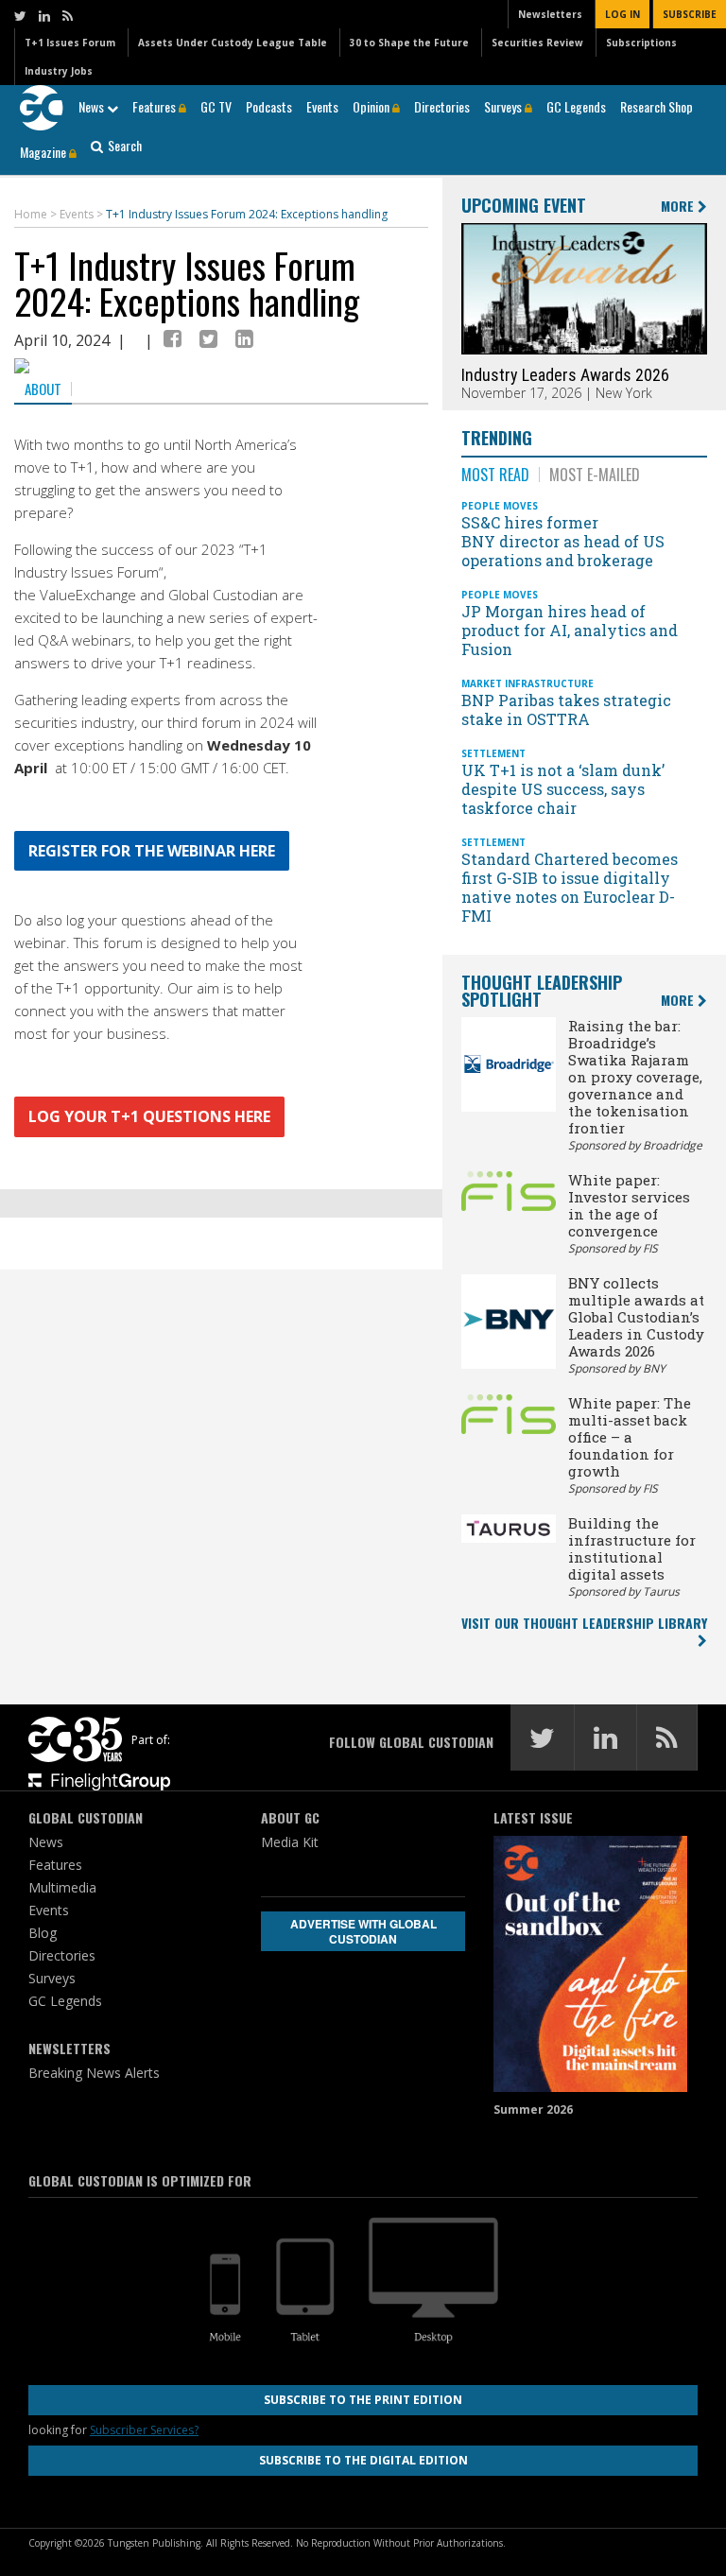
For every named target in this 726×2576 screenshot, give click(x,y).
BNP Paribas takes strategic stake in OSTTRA (566, 709)
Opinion (372, 106)
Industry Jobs (59, 71)
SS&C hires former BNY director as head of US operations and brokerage (563, 541)
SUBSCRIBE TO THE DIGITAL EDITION (363, 2460)
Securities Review (537, 43)
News (93, 106)
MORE (679, 207)
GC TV (216, 106)
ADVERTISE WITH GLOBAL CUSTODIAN (363, 1931)
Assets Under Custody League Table (233, 43)
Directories (442, 106)
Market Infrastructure (527, 683)
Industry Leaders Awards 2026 (565, 375)
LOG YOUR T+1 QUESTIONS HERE (149, 1116)
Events (322, 106)
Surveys (504, 106)
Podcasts (269, 106)
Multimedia (62, 1887)
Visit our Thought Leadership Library (584, 1623)
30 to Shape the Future (409, 43)
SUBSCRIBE (690, 14)
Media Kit (290, 1842)
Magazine (44, 152)
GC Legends (576, 106)
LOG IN (622, 14)
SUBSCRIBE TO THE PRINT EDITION (363, 2400)
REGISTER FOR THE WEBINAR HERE (152, 851)
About (43, 389)
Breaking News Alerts (94, 2073)
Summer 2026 (533, 2109)
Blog (43, 1933)
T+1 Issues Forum (70, 43)
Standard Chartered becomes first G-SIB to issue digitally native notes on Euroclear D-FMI (570, 887)
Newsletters (550, 14)
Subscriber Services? (144, 2430)
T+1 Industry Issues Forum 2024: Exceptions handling (187, 283)
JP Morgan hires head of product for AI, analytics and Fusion (570, 630)
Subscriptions (641, 43)
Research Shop (657, 106)
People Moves (500, 506)
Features (156, 106)
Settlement (493, 753)
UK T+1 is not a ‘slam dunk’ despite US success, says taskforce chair (563, 789)
